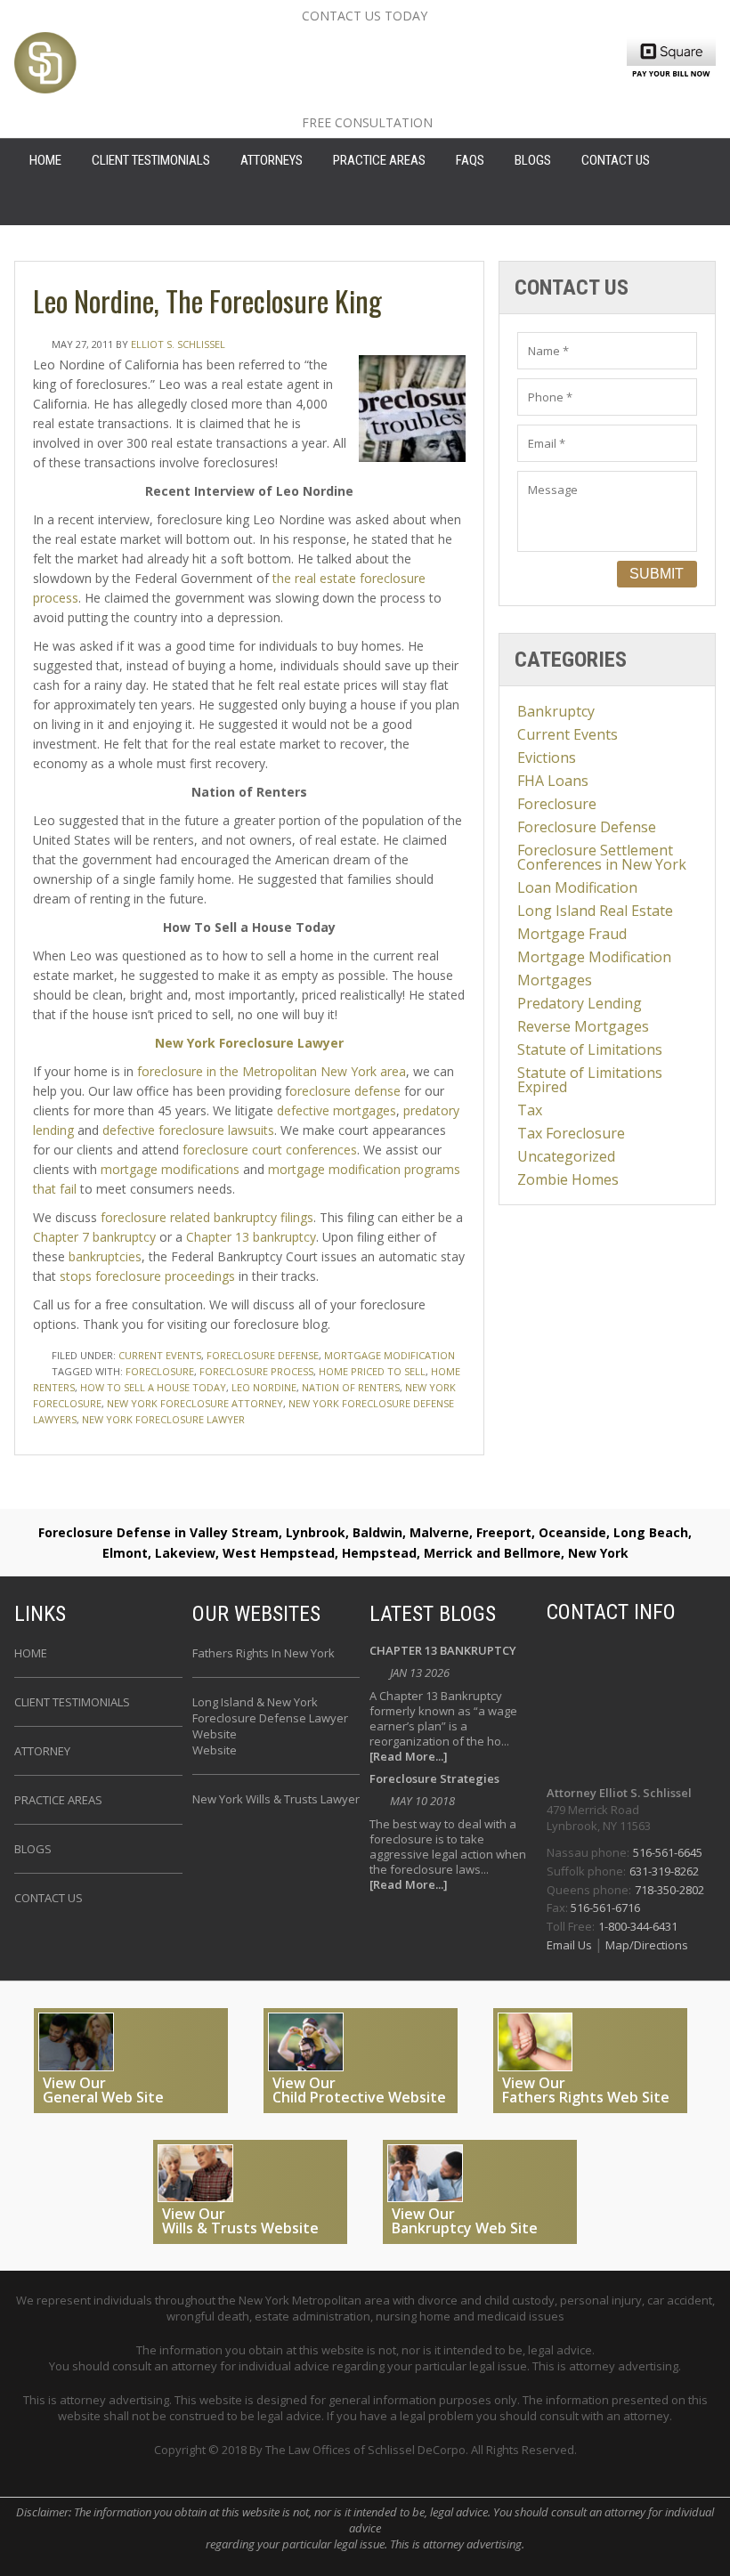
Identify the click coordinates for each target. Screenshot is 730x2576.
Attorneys (272, 160)
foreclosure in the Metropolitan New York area (272, 1071)
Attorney (42, 1751)
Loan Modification (577, 887)
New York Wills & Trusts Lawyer (276, 1799)
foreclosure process (256, 1371)
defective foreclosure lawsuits (188, 1130)
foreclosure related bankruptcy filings (207, 1217)
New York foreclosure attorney (195, 1403)
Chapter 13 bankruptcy (251, 1237)
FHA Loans (553, 781)
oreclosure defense (345, 1091)
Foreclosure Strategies (434, 1780)
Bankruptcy (556, 711)
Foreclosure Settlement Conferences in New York (602, 857)
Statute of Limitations (590, 1049)
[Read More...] (409, 1757)
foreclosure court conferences (270, 1150)
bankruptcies (105, 1256)
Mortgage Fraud (572, 934)
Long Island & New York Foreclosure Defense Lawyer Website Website (270, 1726)
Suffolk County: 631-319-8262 (453, 72)
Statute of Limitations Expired (590, 1080)
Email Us (571, 1945)
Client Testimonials (151, 160)
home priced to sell (372, 1371)
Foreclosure (557, 804)
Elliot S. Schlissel (178, 344)
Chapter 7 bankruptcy (96, 1237)
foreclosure (160, 1371)
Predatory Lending (580, 1003)
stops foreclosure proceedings (149, 1276)
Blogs (533, 160)
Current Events (160, 1355)
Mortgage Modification (389, 1355)
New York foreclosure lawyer (163, 1419)
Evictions (547, 757)
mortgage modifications (170, 1169)
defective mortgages (337, 1110)
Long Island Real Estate (595, 911)
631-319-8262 (664, 1871)
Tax (530, 1110)
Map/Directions (645, 1945)
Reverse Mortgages (583, 1026)
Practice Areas (379, 160)
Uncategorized (566, 1156)
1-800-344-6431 (638, 1926)
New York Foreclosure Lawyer (249, 1043)
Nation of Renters (351, 1387)
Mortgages (555, 980)
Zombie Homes (568, 1179)
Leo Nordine (264, 1387)
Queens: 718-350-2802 (417, 101)
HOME (45, 160)
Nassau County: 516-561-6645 (455, 44)
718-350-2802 (669, 1890)
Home (31, 1653)
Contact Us (616, 160)
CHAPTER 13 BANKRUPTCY (443, 1652)
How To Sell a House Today (153, 1387)
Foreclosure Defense (263, 1355)
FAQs (470, 160)
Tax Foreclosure (571, 1133)
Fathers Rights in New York (264, 1653)
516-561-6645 (668, 1852)
